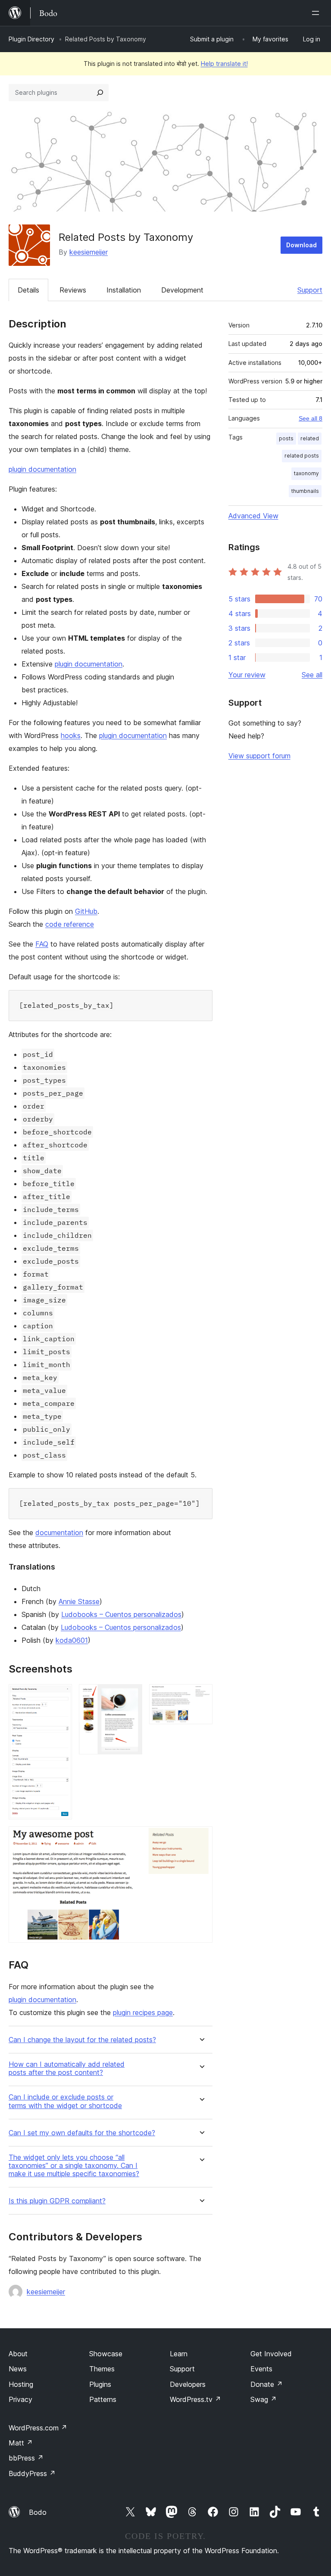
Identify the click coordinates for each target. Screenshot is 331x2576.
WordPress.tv (195, 2399)
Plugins (100, 2384)
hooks (71, 735)
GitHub (86, 911)
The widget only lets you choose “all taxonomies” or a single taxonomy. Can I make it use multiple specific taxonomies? (74, 2166)
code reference (70, 924)
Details (28, 290)
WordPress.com (38, 2428)
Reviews (73, 290)
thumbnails (305, 491)
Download (301, 245)
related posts (302, 456)
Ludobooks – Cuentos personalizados (121, 1614)
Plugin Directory (31, 39)
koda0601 (72, 1640)
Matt (21, 2443)
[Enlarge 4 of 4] (201, 1838)
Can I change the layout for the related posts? (82, 2040)
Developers (188, 2384)
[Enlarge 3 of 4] (201, 1696)
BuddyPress (32, 2473)
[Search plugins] (100, 93)
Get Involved (271, 2354)
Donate (267, 2384)
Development (182, 290)
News (18, 2369)
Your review (247, 675)
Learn (179, 2354)
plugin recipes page (143, 2012)
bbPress (26, 2458)
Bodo (38, 2512)
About (18, 2354)
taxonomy (306, 473)
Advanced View (253, 516)
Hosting (21, 2384)
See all (312, 675)
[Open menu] (317, 13)
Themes (102, 2369)
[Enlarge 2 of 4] (131, 1696)
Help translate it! (224, 64)
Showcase (106, 2354)
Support (310, 290)
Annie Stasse (79, 1601)
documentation (59, 1533)
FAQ (42, 944)
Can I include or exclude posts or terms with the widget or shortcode (65, 2101)
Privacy (20, 2399)
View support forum (259, 756)
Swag (264, 2399)
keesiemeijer (89, 252)
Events (261, 2369)
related (310, 438)
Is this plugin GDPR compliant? (57, 2201)
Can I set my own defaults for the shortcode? (82, 2133)
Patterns (103, 2399)
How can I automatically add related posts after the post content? (67, 2068)
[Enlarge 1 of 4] (60, 1696)
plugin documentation (42, 469)
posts (286, 438)
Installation (124, 290)
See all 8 (311, 418)
